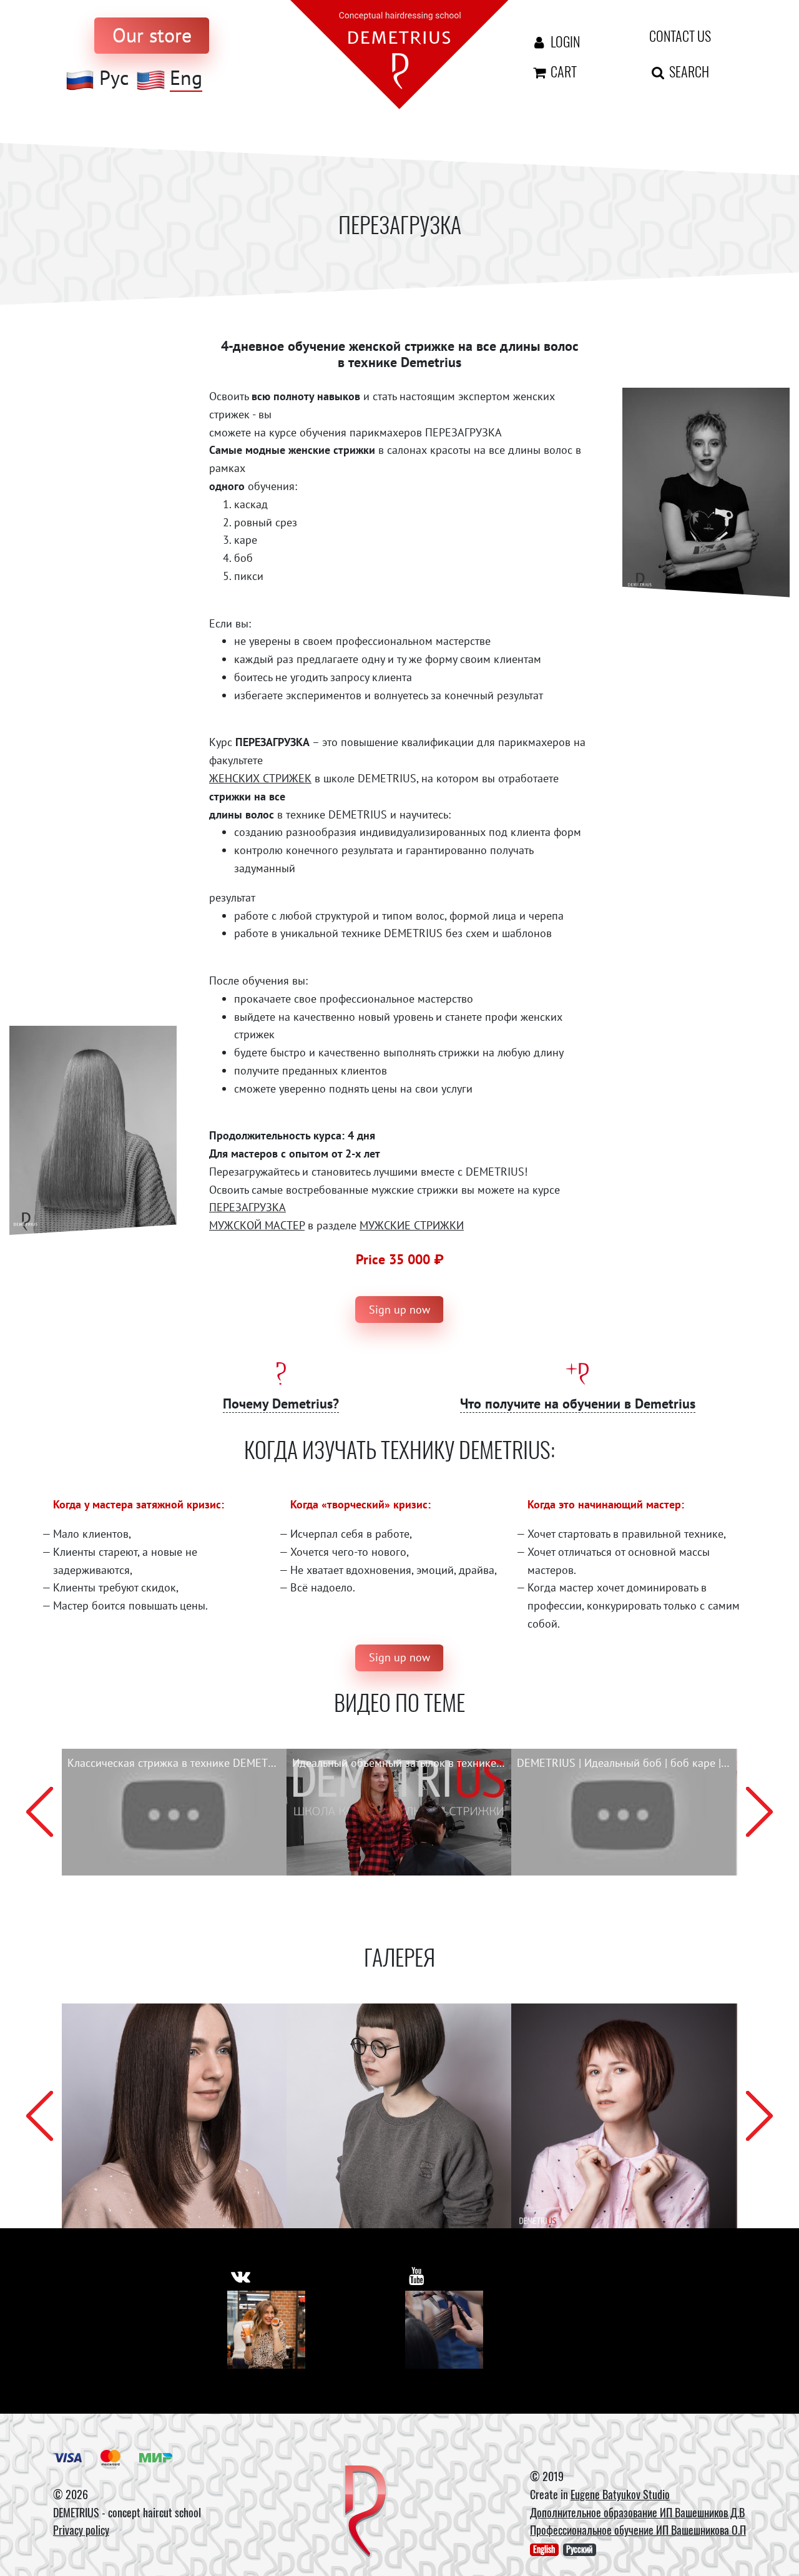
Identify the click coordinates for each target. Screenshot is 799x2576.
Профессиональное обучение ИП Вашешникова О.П (638, 2530)
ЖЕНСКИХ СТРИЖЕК (260, 778)
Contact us (680, 36)
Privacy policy (81, 2530)
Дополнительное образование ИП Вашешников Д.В (637, 2512)
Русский (579, 2549)
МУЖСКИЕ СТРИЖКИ (412, 1225)
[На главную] (399, 53)
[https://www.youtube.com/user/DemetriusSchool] (417, 2276)
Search (688, 71)
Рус (114, 78)
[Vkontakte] (266, 2330)
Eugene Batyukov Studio (620, 2494)
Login (564, 41)
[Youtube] (444, 2330)
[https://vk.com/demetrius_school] (241, 2276)
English (544, 2549)
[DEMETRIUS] (365, 2512)
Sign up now (399, 1310)
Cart (562, 71)
